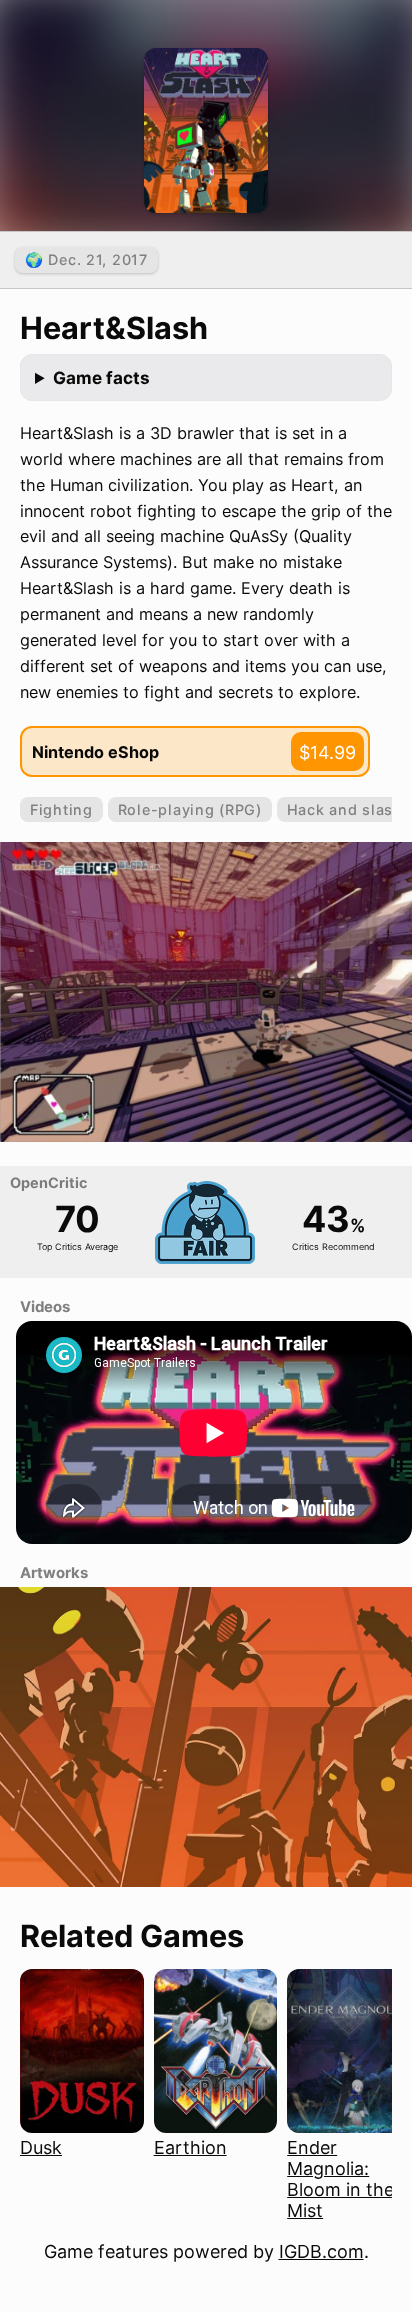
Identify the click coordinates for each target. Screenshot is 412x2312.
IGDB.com (321, 2251)
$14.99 (327, 752)
